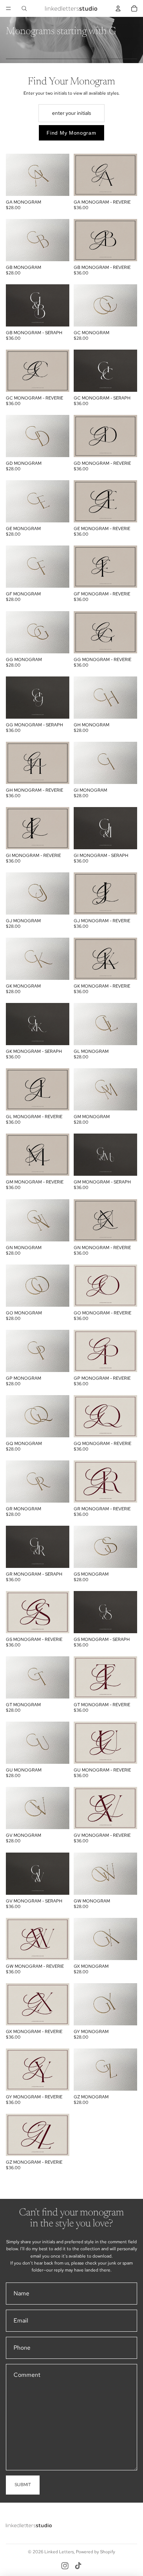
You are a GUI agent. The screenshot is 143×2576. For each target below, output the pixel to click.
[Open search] (24, 8)
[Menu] (8, 8)
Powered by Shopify (96, 2552)
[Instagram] (65, 2566)
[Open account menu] (118, 8)
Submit (23, 2485)
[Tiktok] (78, 2566)
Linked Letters (59, 2552)
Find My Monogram (71, 133)
